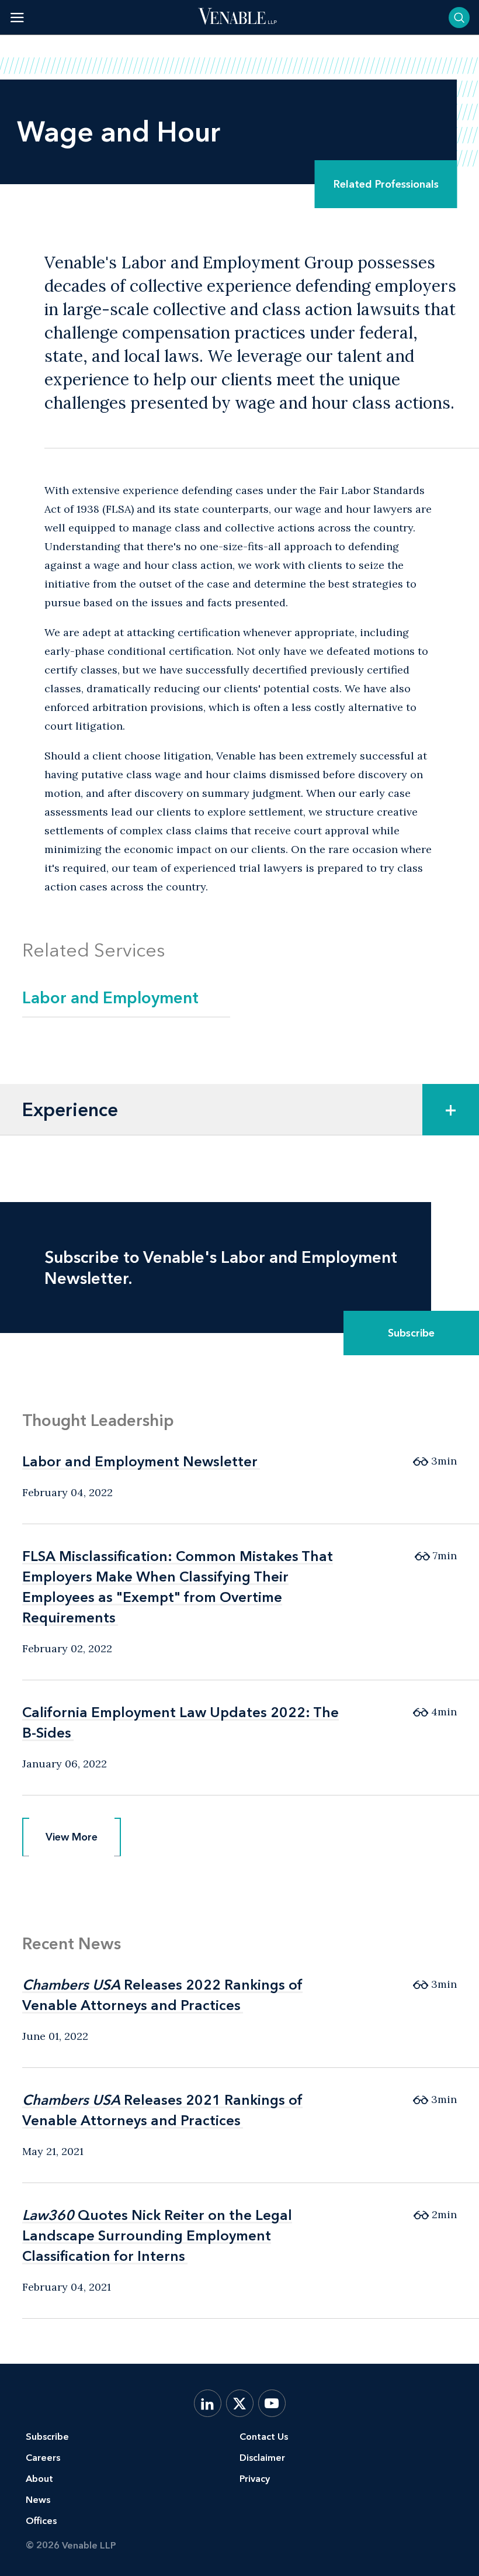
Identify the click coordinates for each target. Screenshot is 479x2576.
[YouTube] (272, 2403)
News (38, 2500)
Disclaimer (262, 2458)
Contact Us (264, 2437)
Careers (43, 2458)
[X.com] (240, 2403)
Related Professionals (386, 184)
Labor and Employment (110, 997)
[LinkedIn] (208, 2403)
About (39, 2479)
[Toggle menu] (17, 17)
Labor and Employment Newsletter (140, 1461)
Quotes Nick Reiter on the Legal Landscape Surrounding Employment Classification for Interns (157, 2235)
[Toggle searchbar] (459, 18)
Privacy (255, 2479)
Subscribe (411, 1333)
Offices (41, 2521)
